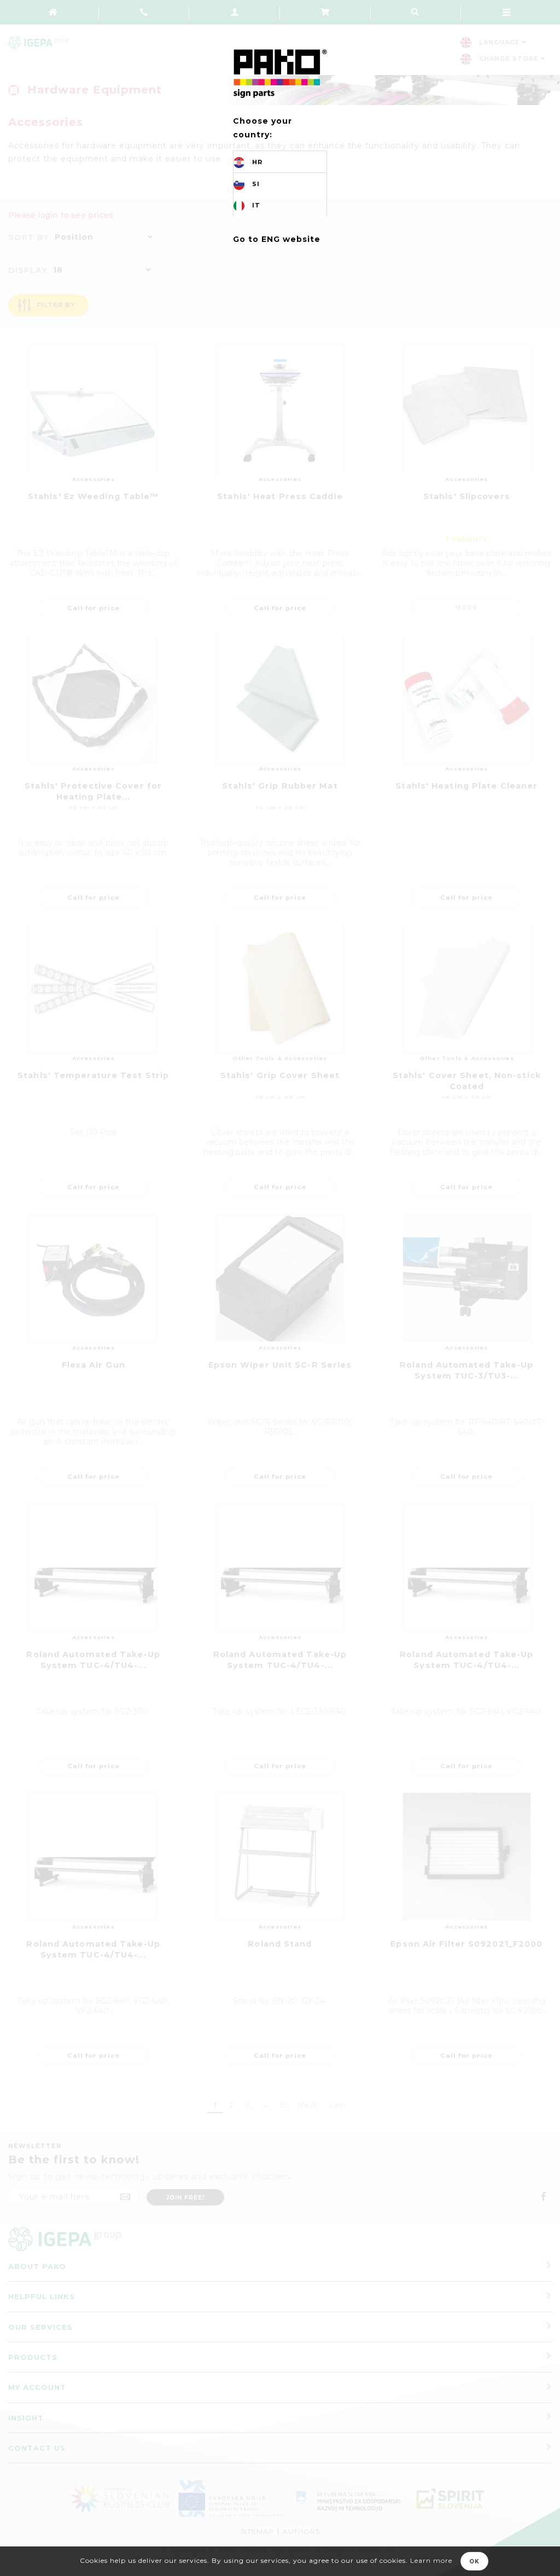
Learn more (431, 2560)
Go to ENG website (277, 239)
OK (474, 2561)
